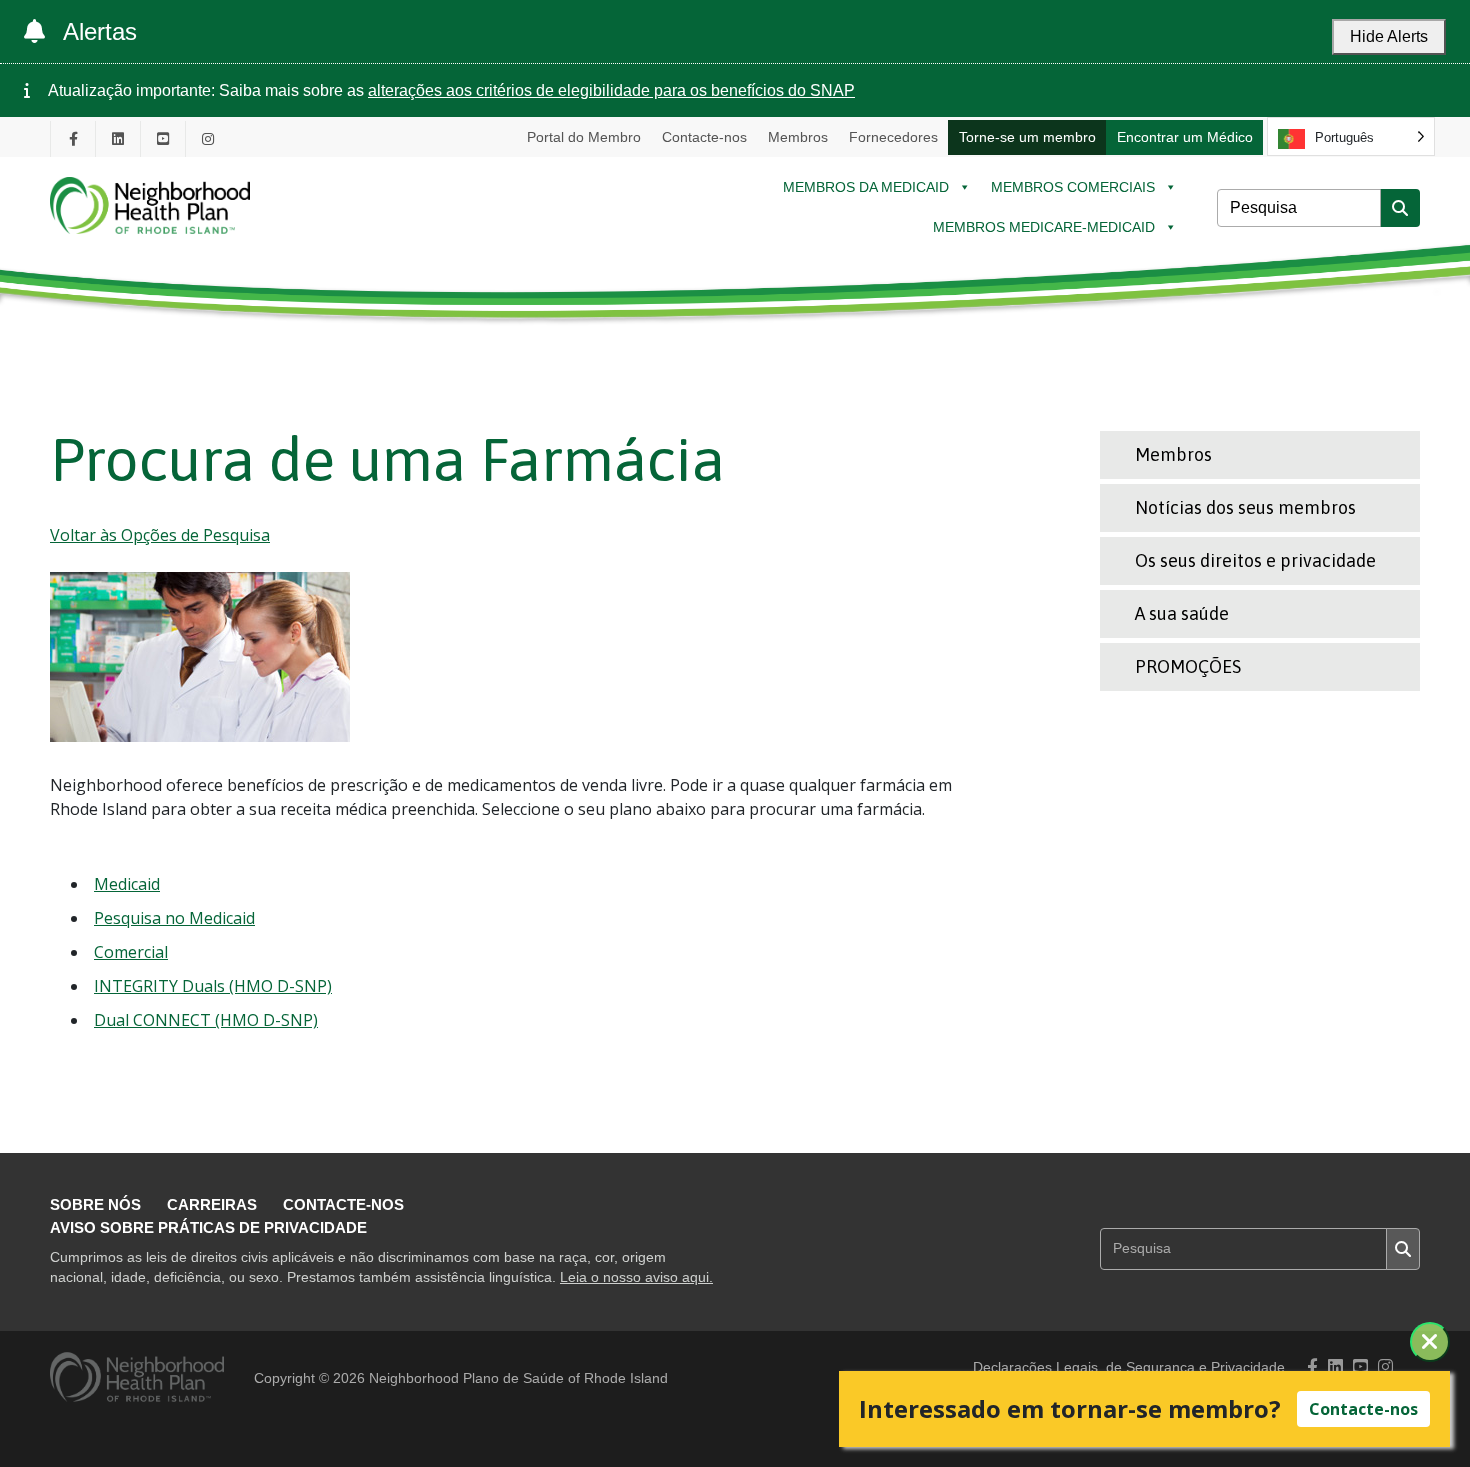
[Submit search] (1400, 208)
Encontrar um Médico (1185, 137)
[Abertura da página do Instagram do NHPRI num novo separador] (208, 138)
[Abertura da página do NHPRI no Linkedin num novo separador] (118, 138)
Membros (798, 137)
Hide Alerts (1389, 36)
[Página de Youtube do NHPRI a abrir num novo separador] (163, 138)
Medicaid (127, 884)
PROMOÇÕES (1188, 666)
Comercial (131, 952)
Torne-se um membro (1027, 137)
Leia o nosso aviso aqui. (636, 1277)
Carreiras (212, 1204)
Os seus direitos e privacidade (1255, 560)
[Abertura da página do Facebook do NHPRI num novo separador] (73, 138)
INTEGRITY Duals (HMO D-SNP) (213, 986)
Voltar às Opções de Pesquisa (160, 535)
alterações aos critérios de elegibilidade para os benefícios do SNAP (611, 90)
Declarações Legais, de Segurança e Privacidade (1129, 1367)
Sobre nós (95, 1204)
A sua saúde (1182, 613)
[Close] (1430, 1342)
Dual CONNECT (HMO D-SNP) (206, 1020)
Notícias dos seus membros (1245, 507)
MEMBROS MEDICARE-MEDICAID (1044, 227)
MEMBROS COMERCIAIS (1073, 187)
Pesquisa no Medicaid (174, 918)
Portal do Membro (584, 137)
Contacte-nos (704, 137)
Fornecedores (893, 137)
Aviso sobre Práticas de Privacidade (208, 1227)
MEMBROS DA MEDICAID (866, 187)
